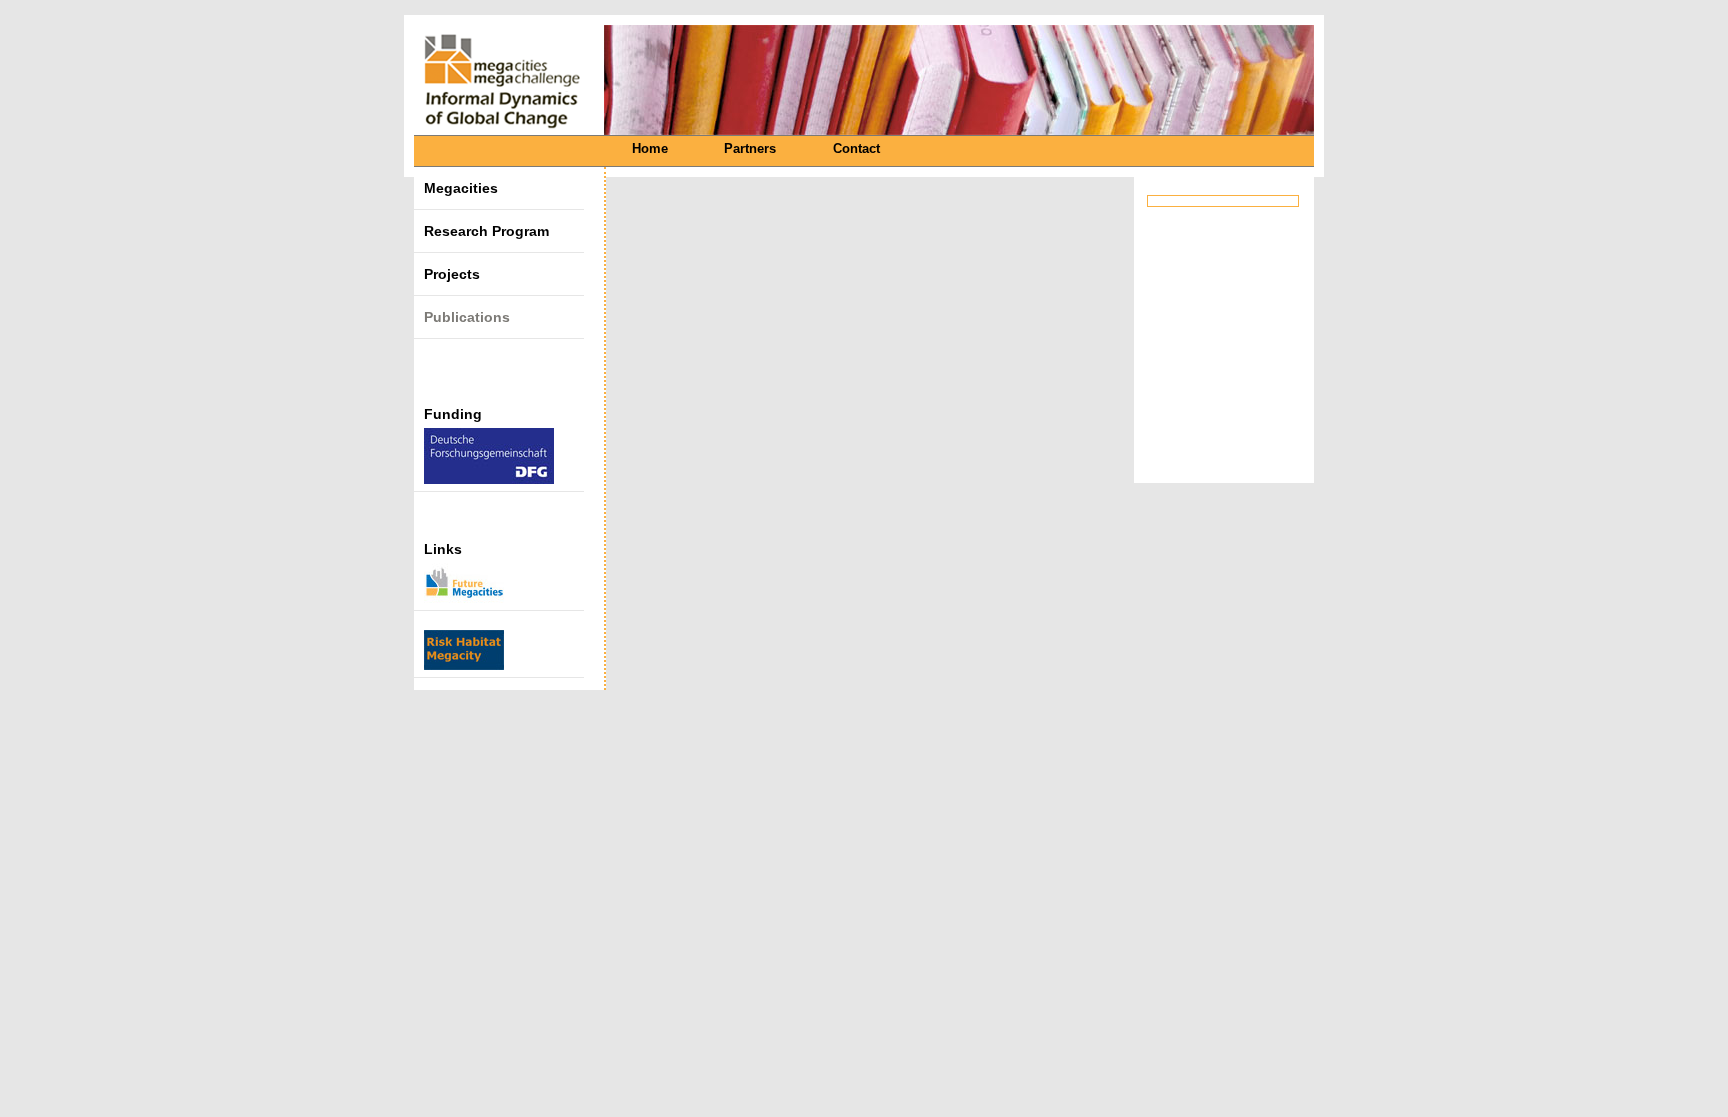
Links (443, 549)
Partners (750, 148)
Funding (453, 414)
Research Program (486, 231)
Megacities (461, 188)
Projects (452, 274)
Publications (467, 317)
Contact (856, 148)
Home (650, 148)
